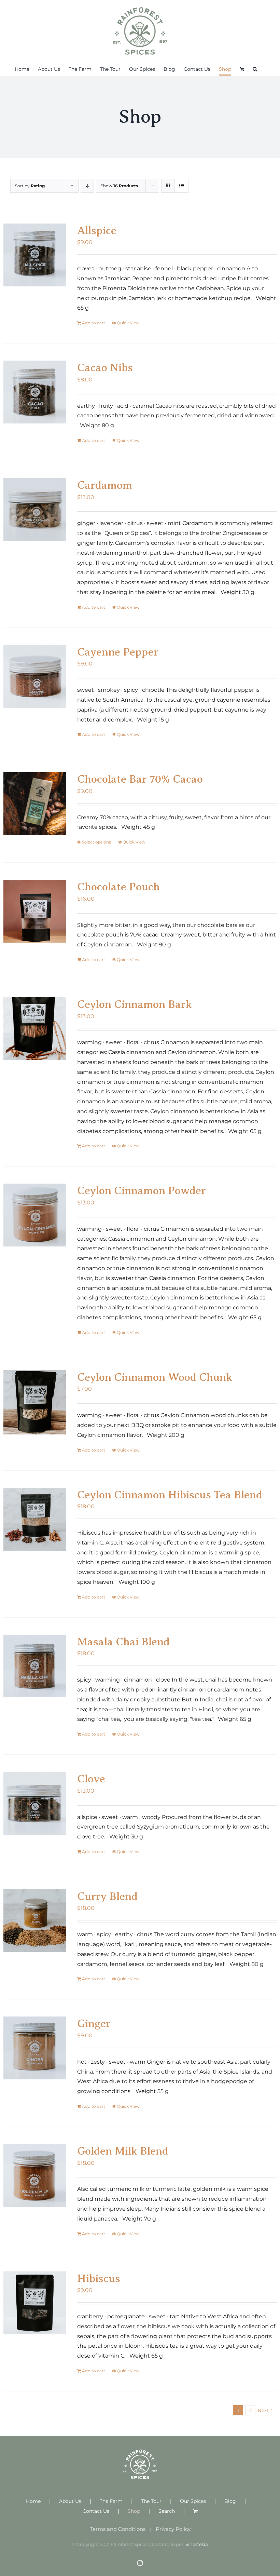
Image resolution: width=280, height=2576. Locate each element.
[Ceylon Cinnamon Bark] (35, 1029)
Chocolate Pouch (118, 887)
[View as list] (181, 186)
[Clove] (35, 1803)
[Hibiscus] (35, 2303)
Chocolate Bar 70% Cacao (140, 779)
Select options (96, 842)
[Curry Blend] (35, 1921)
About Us (70, 2501)
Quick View (128, 323)
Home (33, 2501)
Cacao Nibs (105, 367)
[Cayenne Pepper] (35, 676)
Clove (91, 1779)
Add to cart (94, 323)
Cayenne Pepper (118, 652)
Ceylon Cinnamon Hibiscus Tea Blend (170, 1495)
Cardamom (105, 485)
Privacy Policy (173, 2529)
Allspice (97, 230)
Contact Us (96, 2511)
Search (167, 2511)
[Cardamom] (35, 510)
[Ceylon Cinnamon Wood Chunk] (35, 1402)
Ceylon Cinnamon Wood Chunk (155, 1377)
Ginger (94, 2023)
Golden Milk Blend (123, 2151)
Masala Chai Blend (123, 1642)
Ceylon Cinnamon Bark (135, 1004)
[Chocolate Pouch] (35, 911)
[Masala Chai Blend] (35, 1666)
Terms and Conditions (118, 2529)
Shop (134, 2511)
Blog (230, 2501)
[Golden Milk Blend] (35, 2175)
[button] (255, 69)
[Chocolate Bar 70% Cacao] (35, 804)
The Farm (111, 2501)
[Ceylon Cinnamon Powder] (35, 1215)
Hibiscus (99, 2278)
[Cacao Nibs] (35, 392)
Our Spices (193, 2501)
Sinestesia (197, 2544)
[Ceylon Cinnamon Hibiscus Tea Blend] (35, 1519)
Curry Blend (107, 1896)
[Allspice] (35, 255)
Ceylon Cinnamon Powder (142, 1190)
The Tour (151, 2501)
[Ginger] (35, 2048)
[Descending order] (87, 186)
